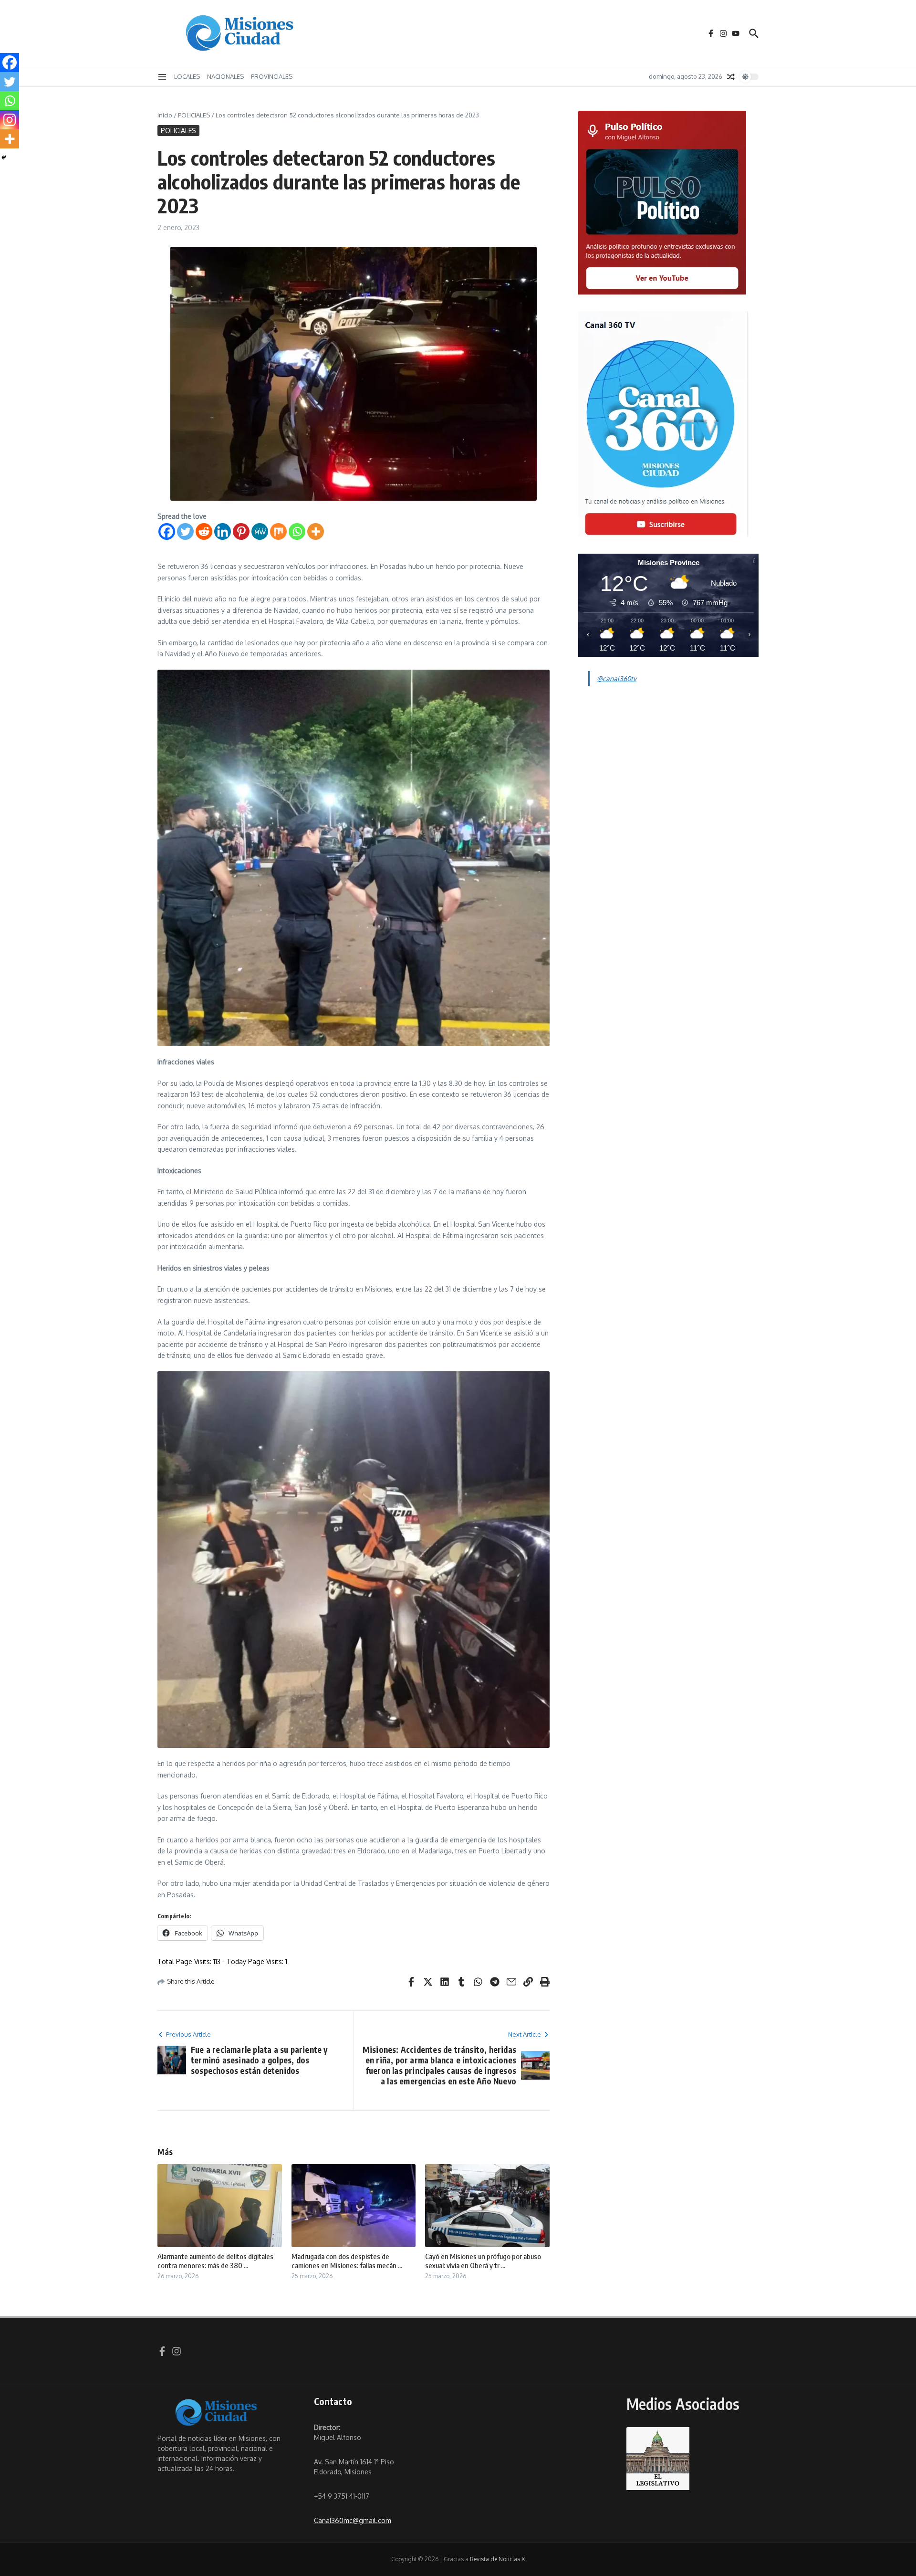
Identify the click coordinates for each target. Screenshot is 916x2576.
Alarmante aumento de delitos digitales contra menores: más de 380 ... (215, 2261)
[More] (316, 531)
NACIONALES (225, 76)
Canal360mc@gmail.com (353, 2520)
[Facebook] (167, 531)
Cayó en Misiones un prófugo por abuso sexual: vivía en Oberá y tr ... (483, 2261)
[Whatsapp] (297, 531)
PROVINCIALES (272, 76)
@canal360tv (617, 678)
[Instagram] (10, 120)
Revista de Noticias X (497, 2559)
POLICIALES (194, 115)
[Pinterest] (241, 531)
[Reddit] (204, 531)
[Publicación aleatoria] (731, 77)
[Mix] (278, 531)
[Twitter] (185, 531)
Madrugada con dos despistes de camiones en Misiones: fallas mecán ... (347, 2261)
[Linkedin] (223, 531)
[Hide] (4, 158)
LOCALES (187, 76)
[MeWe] (260, 531)
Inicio (165, 115)
